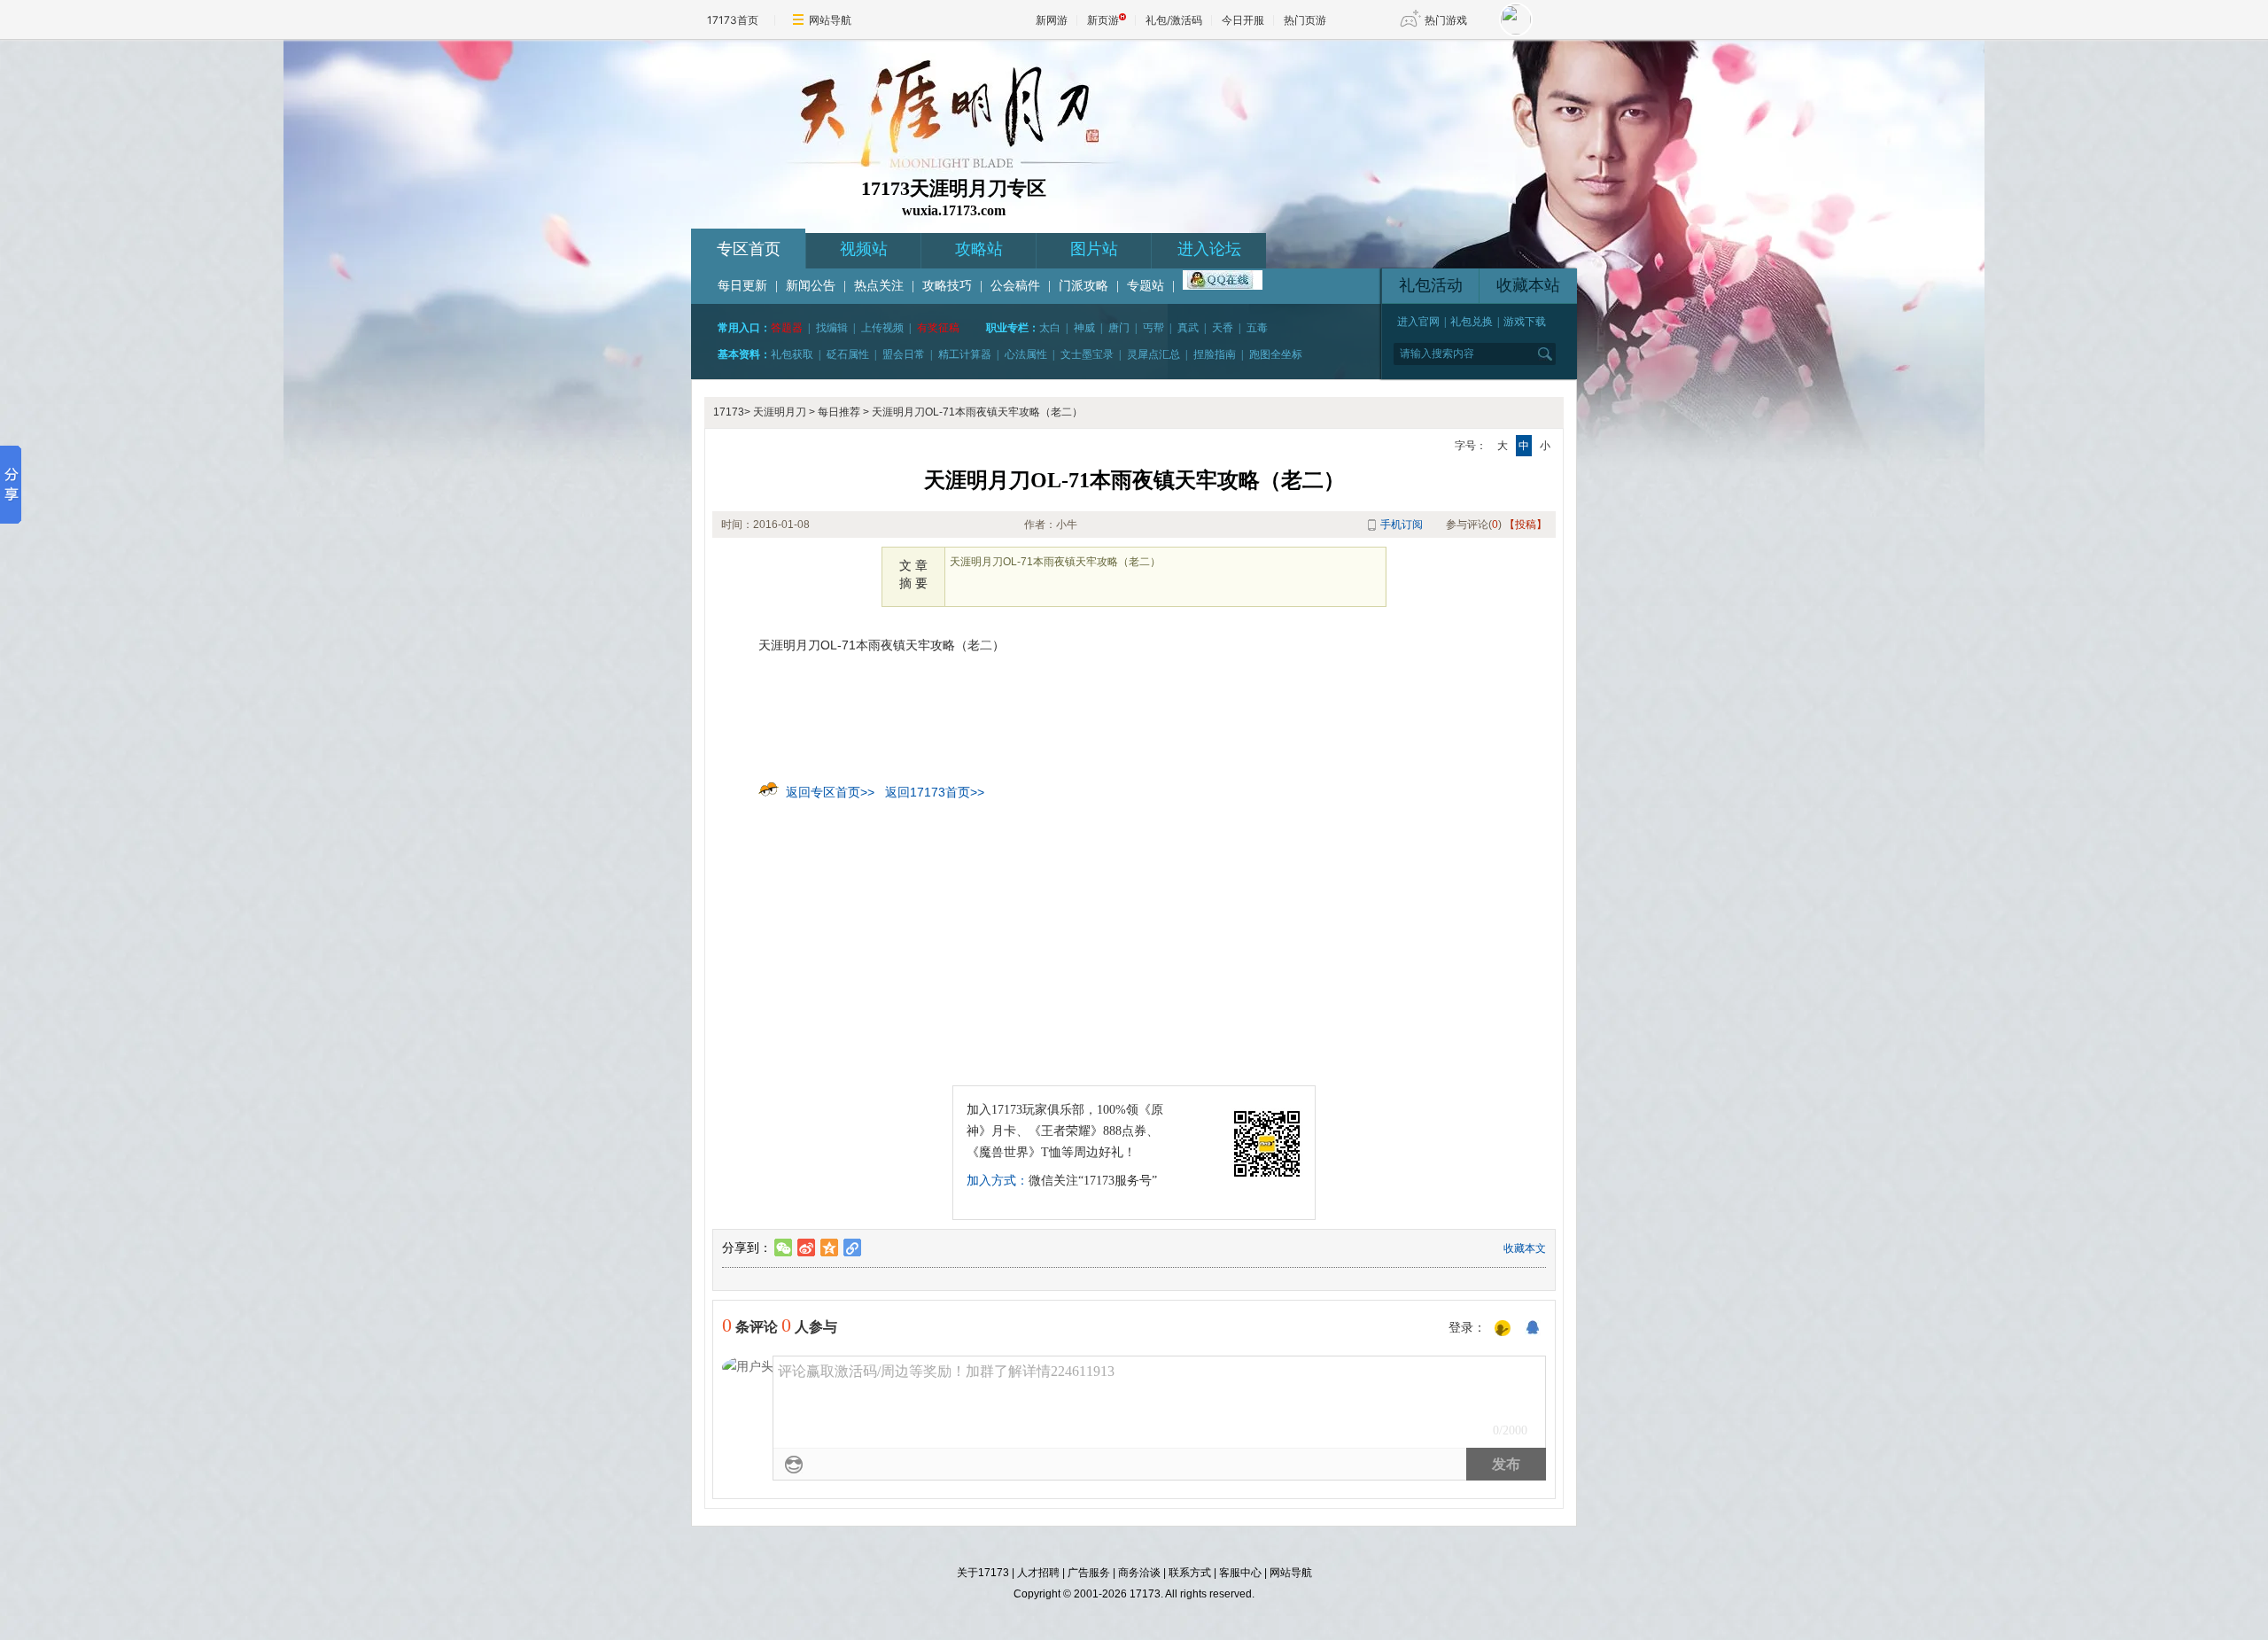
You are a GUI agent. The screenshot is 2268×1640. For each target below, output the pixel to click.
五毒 (1257, 328)
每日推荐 (839, 412)
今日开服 (1243, 20)
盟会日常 (904, 354)
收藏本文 (1525, 1248)
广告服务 (1089, 1573)
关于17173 (983, 1573)
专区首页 (749, 249)
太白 (1050, 328)
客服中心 (1240, 1573)
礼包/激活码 (1174, 20)
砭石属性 (848, 354)
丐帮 (1153, 328)
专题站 (1146, 286)
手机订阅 (1402, 525)
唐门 (1119, 328)
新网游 (1052, 20)
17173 (729, 412)
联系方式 (1190, 1573)
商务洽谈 (1139, 1573)
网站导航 (830, 20)
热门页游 (1305, 20)
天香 (1223, 328)
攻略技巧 (947, 286)
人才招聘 (1038, 1573)
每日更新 (742, 286)
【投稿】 (1526, 525)
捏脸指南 (1215, 354)
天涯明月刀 (780, 412)
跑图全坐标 (1276, 354)
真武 (1188, 328)
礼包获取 (792, 354)
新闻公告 (811, 286)
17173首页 (733, 20)
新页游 (1103, 20)
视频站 (864, 249)
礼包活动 (1431, 285)
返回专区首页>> (830, 792)
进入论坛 (1209, 249)
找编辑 (832, 328)
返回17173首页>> (935, 792)
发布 (1506, 1464)
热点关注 (879, 286)
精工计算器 (965, 354)
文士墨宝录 (1087, 354)
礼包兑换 (1472, 322)
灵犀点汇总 (1153, 354)
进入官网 (1418, 322)
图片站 (1094, 249)
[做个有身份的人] (1503, 1329)
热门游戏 (1446, 20)
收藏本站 (1528, 285)
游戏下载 (1525, 322)
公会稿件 (1015, 286)
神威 (1084, 328)
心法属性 (1026, 354)
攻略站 (979, 249)
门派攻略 (1084, 286)
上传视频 (882, 328)
